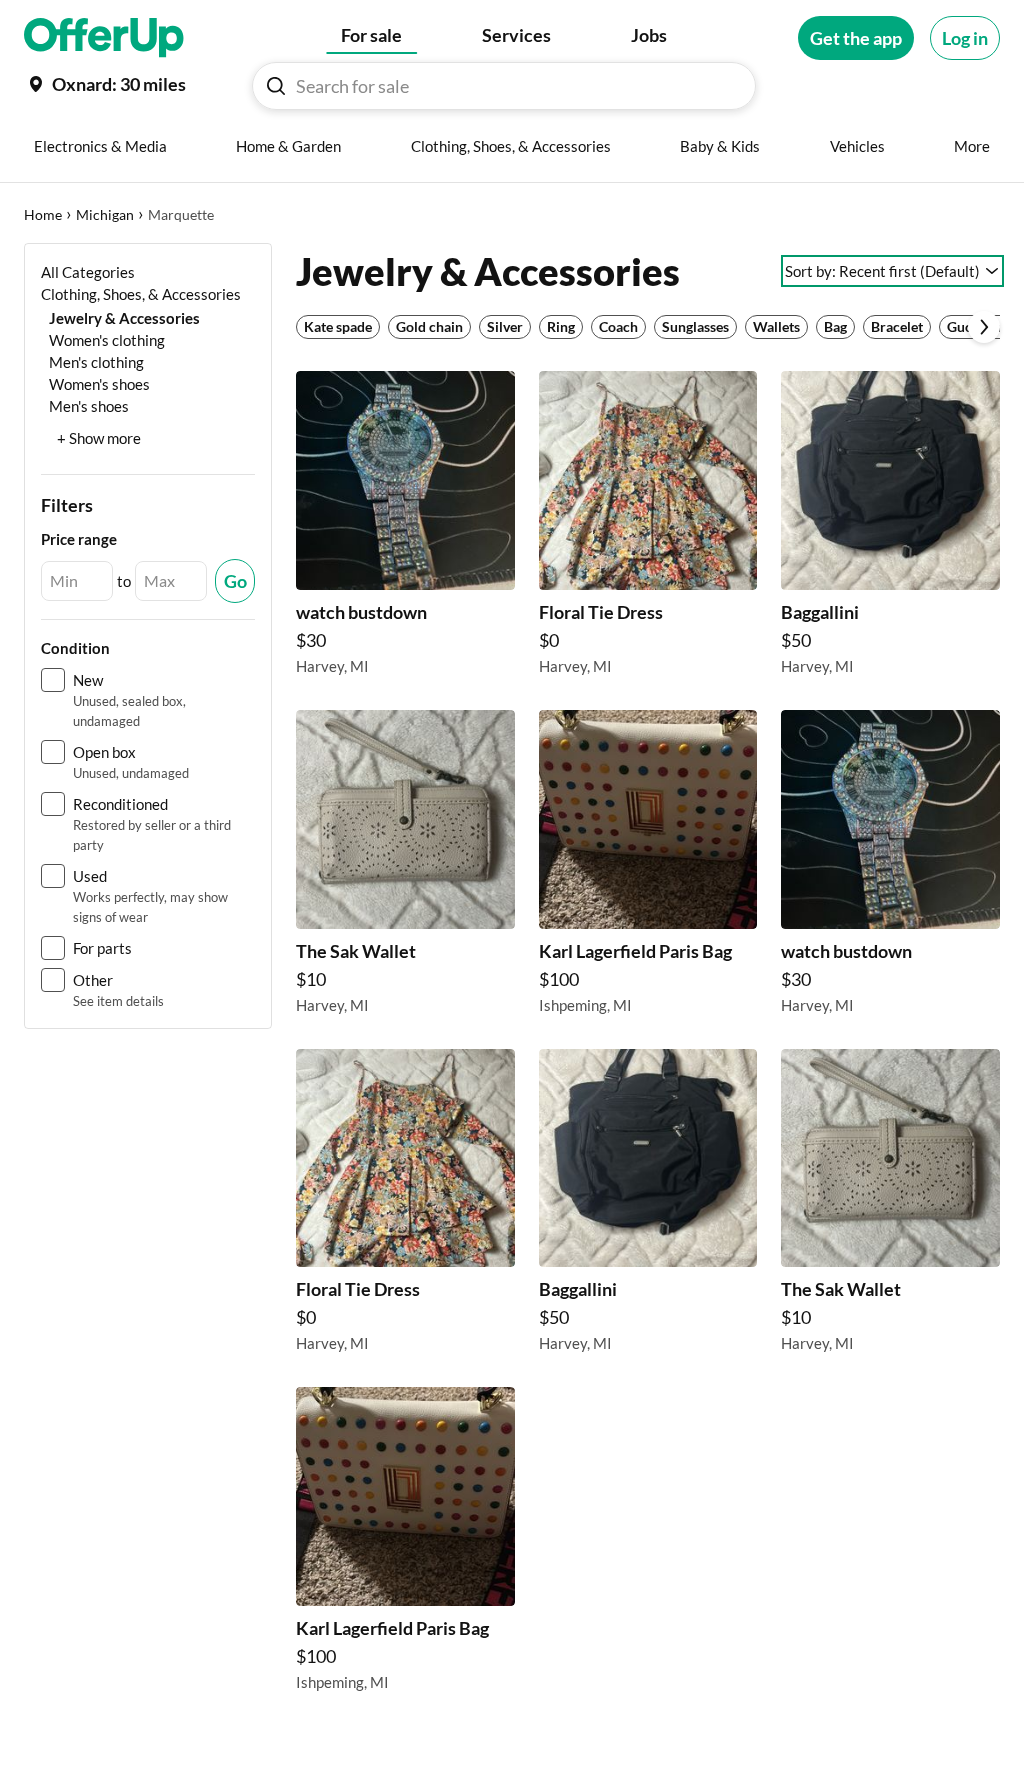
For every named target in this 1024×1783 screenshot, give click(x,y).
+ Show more (99, 438)
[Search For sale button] (276, 86)
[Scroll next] (984, 327)
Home (43, 214)
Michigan (105, 214)
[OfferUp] (104, 38)
